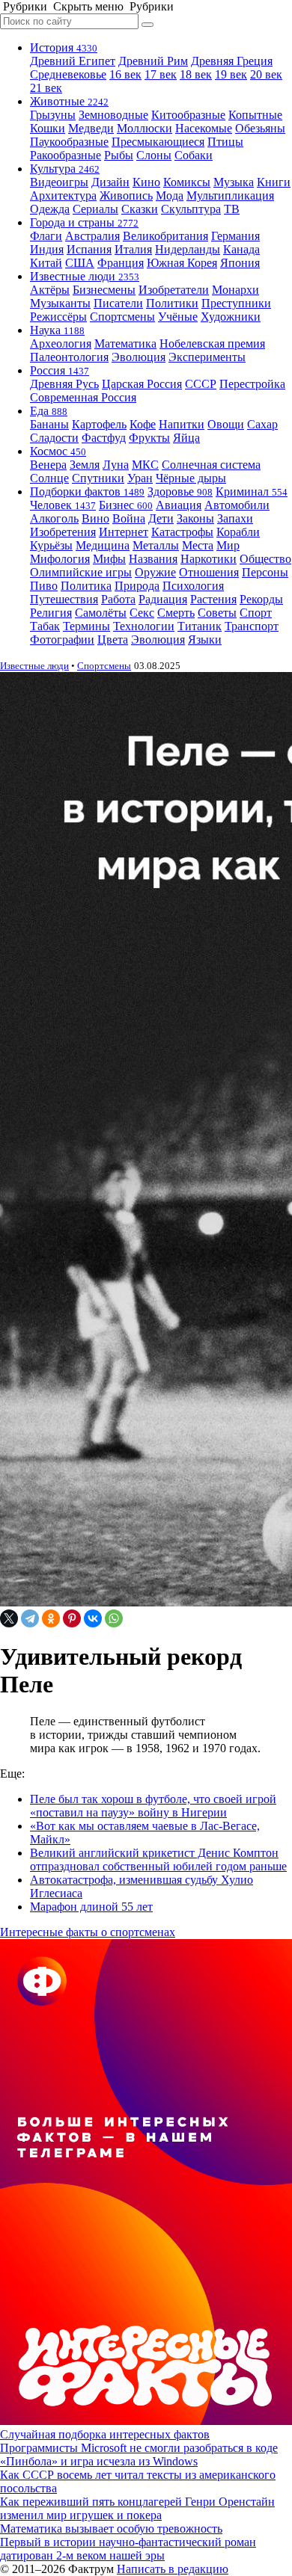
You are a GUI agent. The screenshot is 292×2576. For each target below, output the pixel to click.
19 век (231, 74)
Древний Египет (73, 61)
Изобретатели (174, 290)
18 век (196, 74)
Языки (205, 640)
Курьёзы (51, 545)
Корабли (238, 532)
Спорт (256, 613)
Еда (49, 411)
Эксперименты (207, 357)
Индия (47, 249)
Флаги (46, 236)
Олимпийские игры (81, 572)
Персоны (265, 572)
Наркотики (209, 559)
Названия (153, 559)
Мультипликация (230, 195)
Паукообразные (69, 142)
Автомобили (237, 505)
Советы (217, 613)
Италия (133, 249)
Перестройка (252, 384)
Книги (274, 182)
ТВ (232, 209)
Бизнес (126, 505)
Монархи (235, 290)
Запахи (235, 518)
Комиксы (187, 182)
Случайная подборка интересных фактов (105, 2434)
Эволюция (139, 357)
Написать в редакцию (173, 2569)
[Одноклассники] (51, 1618)
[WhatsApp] (114, 1618)
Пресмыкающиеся (158, 142)
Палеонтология (69, 357)
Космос (58, 451)
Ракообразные (66, 155)
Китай (46, 263)
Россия (60, 370)
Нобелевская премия (212, 343)
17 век (161, 74)
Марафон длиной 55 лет (91, 1907)
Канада (241, 249)
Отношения (209, 572)
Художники (231, 317)
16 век (125, 74)
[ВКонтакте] (93, 1618)
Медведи (91, 128)
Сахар (262, 424)
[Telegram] (30, 1618)
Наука (57, 330)
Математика (125, 343)
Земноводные (113, 115)
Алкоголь (54, 518)
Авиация (179, 505)
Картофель (99, 424)
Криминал (252, 492)
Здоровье (180, 492)
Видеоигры (59, 182)
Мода (170, 195)
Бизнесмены (104, 290)
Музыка (234, 182)
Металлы (156, 545)
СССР (201, 384)
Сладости (54, 438)
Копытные (255, 115)
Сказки (140, 209)
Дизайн (110, 182)
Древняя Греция (232, 61)
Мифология (60, 559)
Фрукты (149, 438)
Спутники (98, 478)
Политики (172, 303)
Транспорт (252, 626)
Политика (86, 586)
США (80, 263)
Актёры (50, 290)
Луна (116, 465)
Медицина (103, 545)
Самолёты (101, 613)
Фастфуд (104, 438)
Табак (45, 626)
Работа (118, 599)
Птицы (225, 142)
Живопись (126, 195)
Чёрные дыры (191, 478)
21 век (46, 88)
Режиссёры (58, 317)
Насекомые (204, 128)
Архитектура (63, 195)
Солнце (49, 478)
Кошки (48, 128)
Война (129, 518)
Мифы (109, 559)
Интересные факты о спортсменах (88, 1932)
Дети (161, 518)
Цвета (113, 640)
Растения (213, 599)
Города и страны (84, 222)
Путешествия (64, 599)
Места (198, 545)
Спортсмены (122, 317)
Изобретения (63, 532)
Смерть (176, 613)
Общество (265, 559)
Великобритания (165, 236)
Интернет (124, 532)
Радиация (163, 599)
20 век (266, 74)
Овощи (226, 424)
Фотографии (62, 640)
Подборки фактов (87, 492)
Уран (140, 478)
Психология (193, 586)
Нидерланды (188, 249)
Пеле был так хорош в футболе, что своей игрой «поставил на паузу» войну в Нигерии (153, 1806)
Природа (137, 586)
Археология (61, 343)
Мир (228, 545)
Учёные (178, 317)
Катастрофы (182, 532)
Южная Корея (182, 263)
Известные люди (85, 276)
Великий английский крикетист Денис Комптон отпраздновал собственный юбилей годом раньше (158, 1859)
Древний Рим (153, 61)
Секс (142, 613)
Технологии (144, 626)
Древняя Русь (64, 384)
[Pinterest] (72, 1618)
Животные (69, 101)
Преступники (236, 303)
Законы (195, 518)
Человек (63, 505)
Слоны (154, 155)
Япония (240, 263)
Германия (235, 236)
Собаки (194, 155)
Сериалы (95, 209)
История (64, 47)
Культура (65, 169)
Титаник (200, 626)
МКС (145, 465)
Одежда (50, 209)
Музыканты (60, 303)
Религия (51, 613)
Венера (48, 465)
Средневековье (68, 74)
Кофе (143, 424)
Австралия (92, 236)
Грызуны (53, 115)
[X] (9, 1618)
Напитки (182, 424)
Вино (95, 518)
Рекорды (261, 599)
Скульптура (191, 209)
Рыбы (119, 155)
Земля (85, 465)
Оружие (155, 572)
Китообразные (188, 115)
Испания (89, 249)
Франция (121, 263)
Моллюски (145, 128)
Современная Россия (83, 397)
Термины (86, 626)
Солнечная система (211, 465)
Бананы (49, 424)
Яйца (186, 438)
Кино (146, 182)
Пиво (44, 586)
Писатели (118, 303)
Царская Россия (142, 384)
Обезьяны (260, 128)
